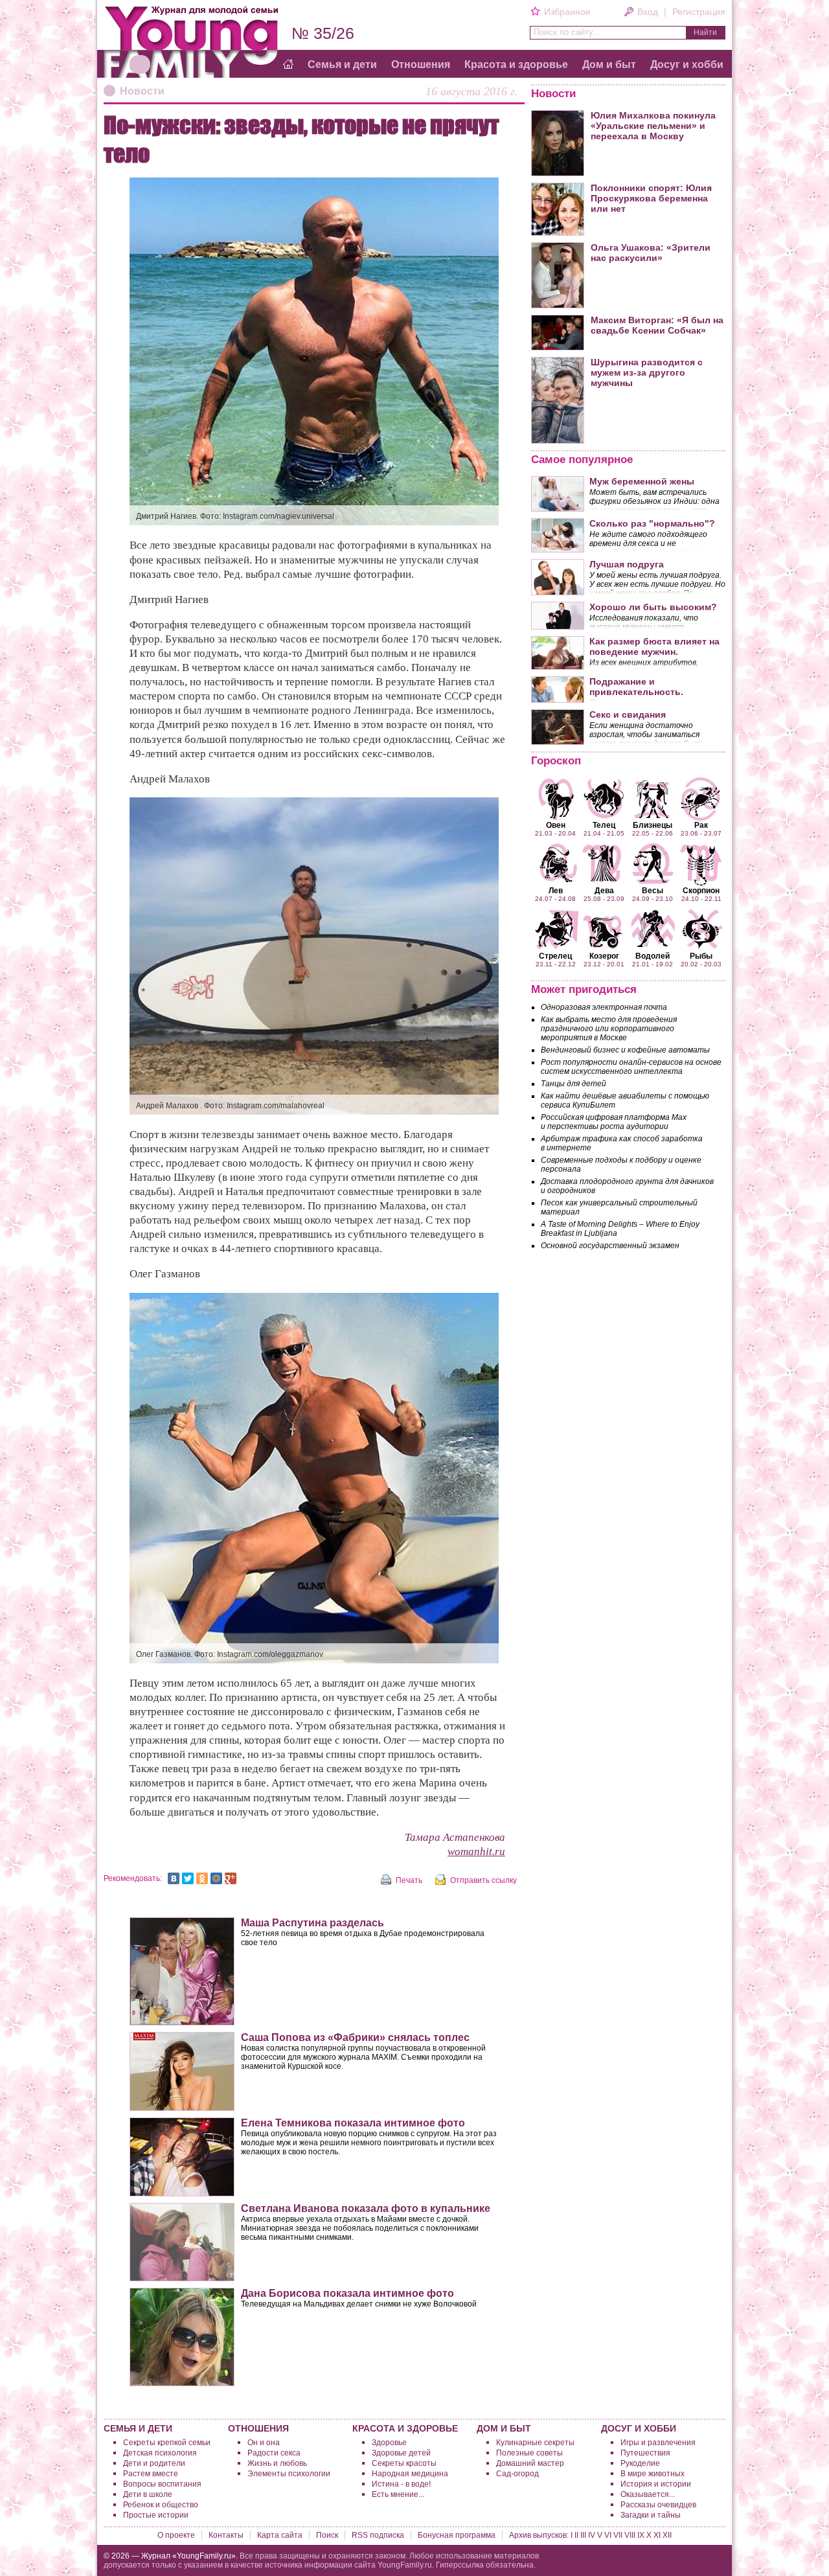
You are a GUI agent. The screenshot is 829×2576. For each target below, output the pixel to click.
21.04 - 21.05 (604, 828)
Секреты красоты (404, 2463)
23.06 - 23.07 (701, 828)
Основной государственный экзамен (610, 1246)
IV (592, 2535)
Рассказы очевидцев (658, 2505)
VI (608, 2535)
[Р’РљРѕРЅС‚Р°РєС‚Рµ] (174, 1878)
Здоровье (389, 2443)
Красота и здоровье (516, 64)
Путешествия (645, 2453)
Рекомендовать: (133, 1878)
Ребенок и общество (161, 2505)
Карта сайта (280, 2535)
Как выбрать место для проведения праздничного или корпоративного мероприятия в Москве (609, 1029)
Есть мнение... (398, 2494)
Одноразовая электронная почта (604, 1007)
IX (641, 2535)
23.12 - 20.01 (604, 959)
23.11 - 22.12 (556, 959)
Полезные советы (529, 2453)
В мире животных (653, 2474)
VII (618, 2535)
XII (667, 2535)
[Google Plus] (231, 1878)
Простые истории (156, 2515)
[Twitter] (188, 1878)
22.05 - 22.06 (653, 828)
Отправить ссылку (483, 1880)
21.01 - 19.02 (653, 959)
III (583, 2535)
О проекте (176, 2535)
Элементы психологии (289, 2474)
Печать (409, 1880)
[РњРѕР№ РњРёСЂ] (216, 1878)
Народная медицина (410, 2474)
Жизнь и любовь (277, 2463)
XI (657, 2535)
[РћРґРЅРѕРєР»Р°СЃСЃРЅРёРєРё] (202, 1878)
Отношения (421, 64)
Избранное (567, 12)
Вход (648, 12)
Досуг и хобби (687, 64)
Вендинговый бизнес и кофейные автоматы (625, 1050)
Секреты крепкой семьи (167, 2443)
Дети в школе (148, 2494)
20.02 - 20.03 (701, 959)
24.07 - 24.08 (555, 894)
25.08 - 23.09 (604, 894)
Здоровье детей (401, 2453)
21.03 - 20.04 (555, 828)
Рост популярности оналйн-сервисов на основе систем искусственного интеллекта (631, 1067)
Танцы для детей (573, 1084)
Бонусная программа (457, 2535)
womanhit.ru (476, 1852)
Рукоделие (640, 2463)
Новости (142, 91)
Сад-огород (517, 2474)
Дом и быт (609, 64)
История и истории (656, 2484)
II (576, 2535)
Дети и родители (154, 2463)
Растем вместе (151, 2474)
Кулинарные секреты (535, 2443)
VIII (630, 2535)
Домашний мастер (530, 2463)
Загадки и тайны (651, 2515)
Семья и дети (342, 64)
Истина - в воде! (401, 2484)
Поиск (327, 2535)
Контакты (226, 2535)
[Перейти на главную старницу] (288, 65)
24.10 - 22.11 (701, 894)
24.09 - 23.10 (653, 894)
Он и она (264, 2443)
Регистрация (699, 12)
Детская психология (160, 2453)
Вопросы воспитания (162, 2484)
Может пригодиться (584, 989)
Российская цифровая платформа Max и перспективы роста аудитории (614, 1122)
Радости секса (274, 2453)
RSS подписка (378, 2535)
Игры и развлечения (658, 2443)
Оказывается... (648, 2494)
